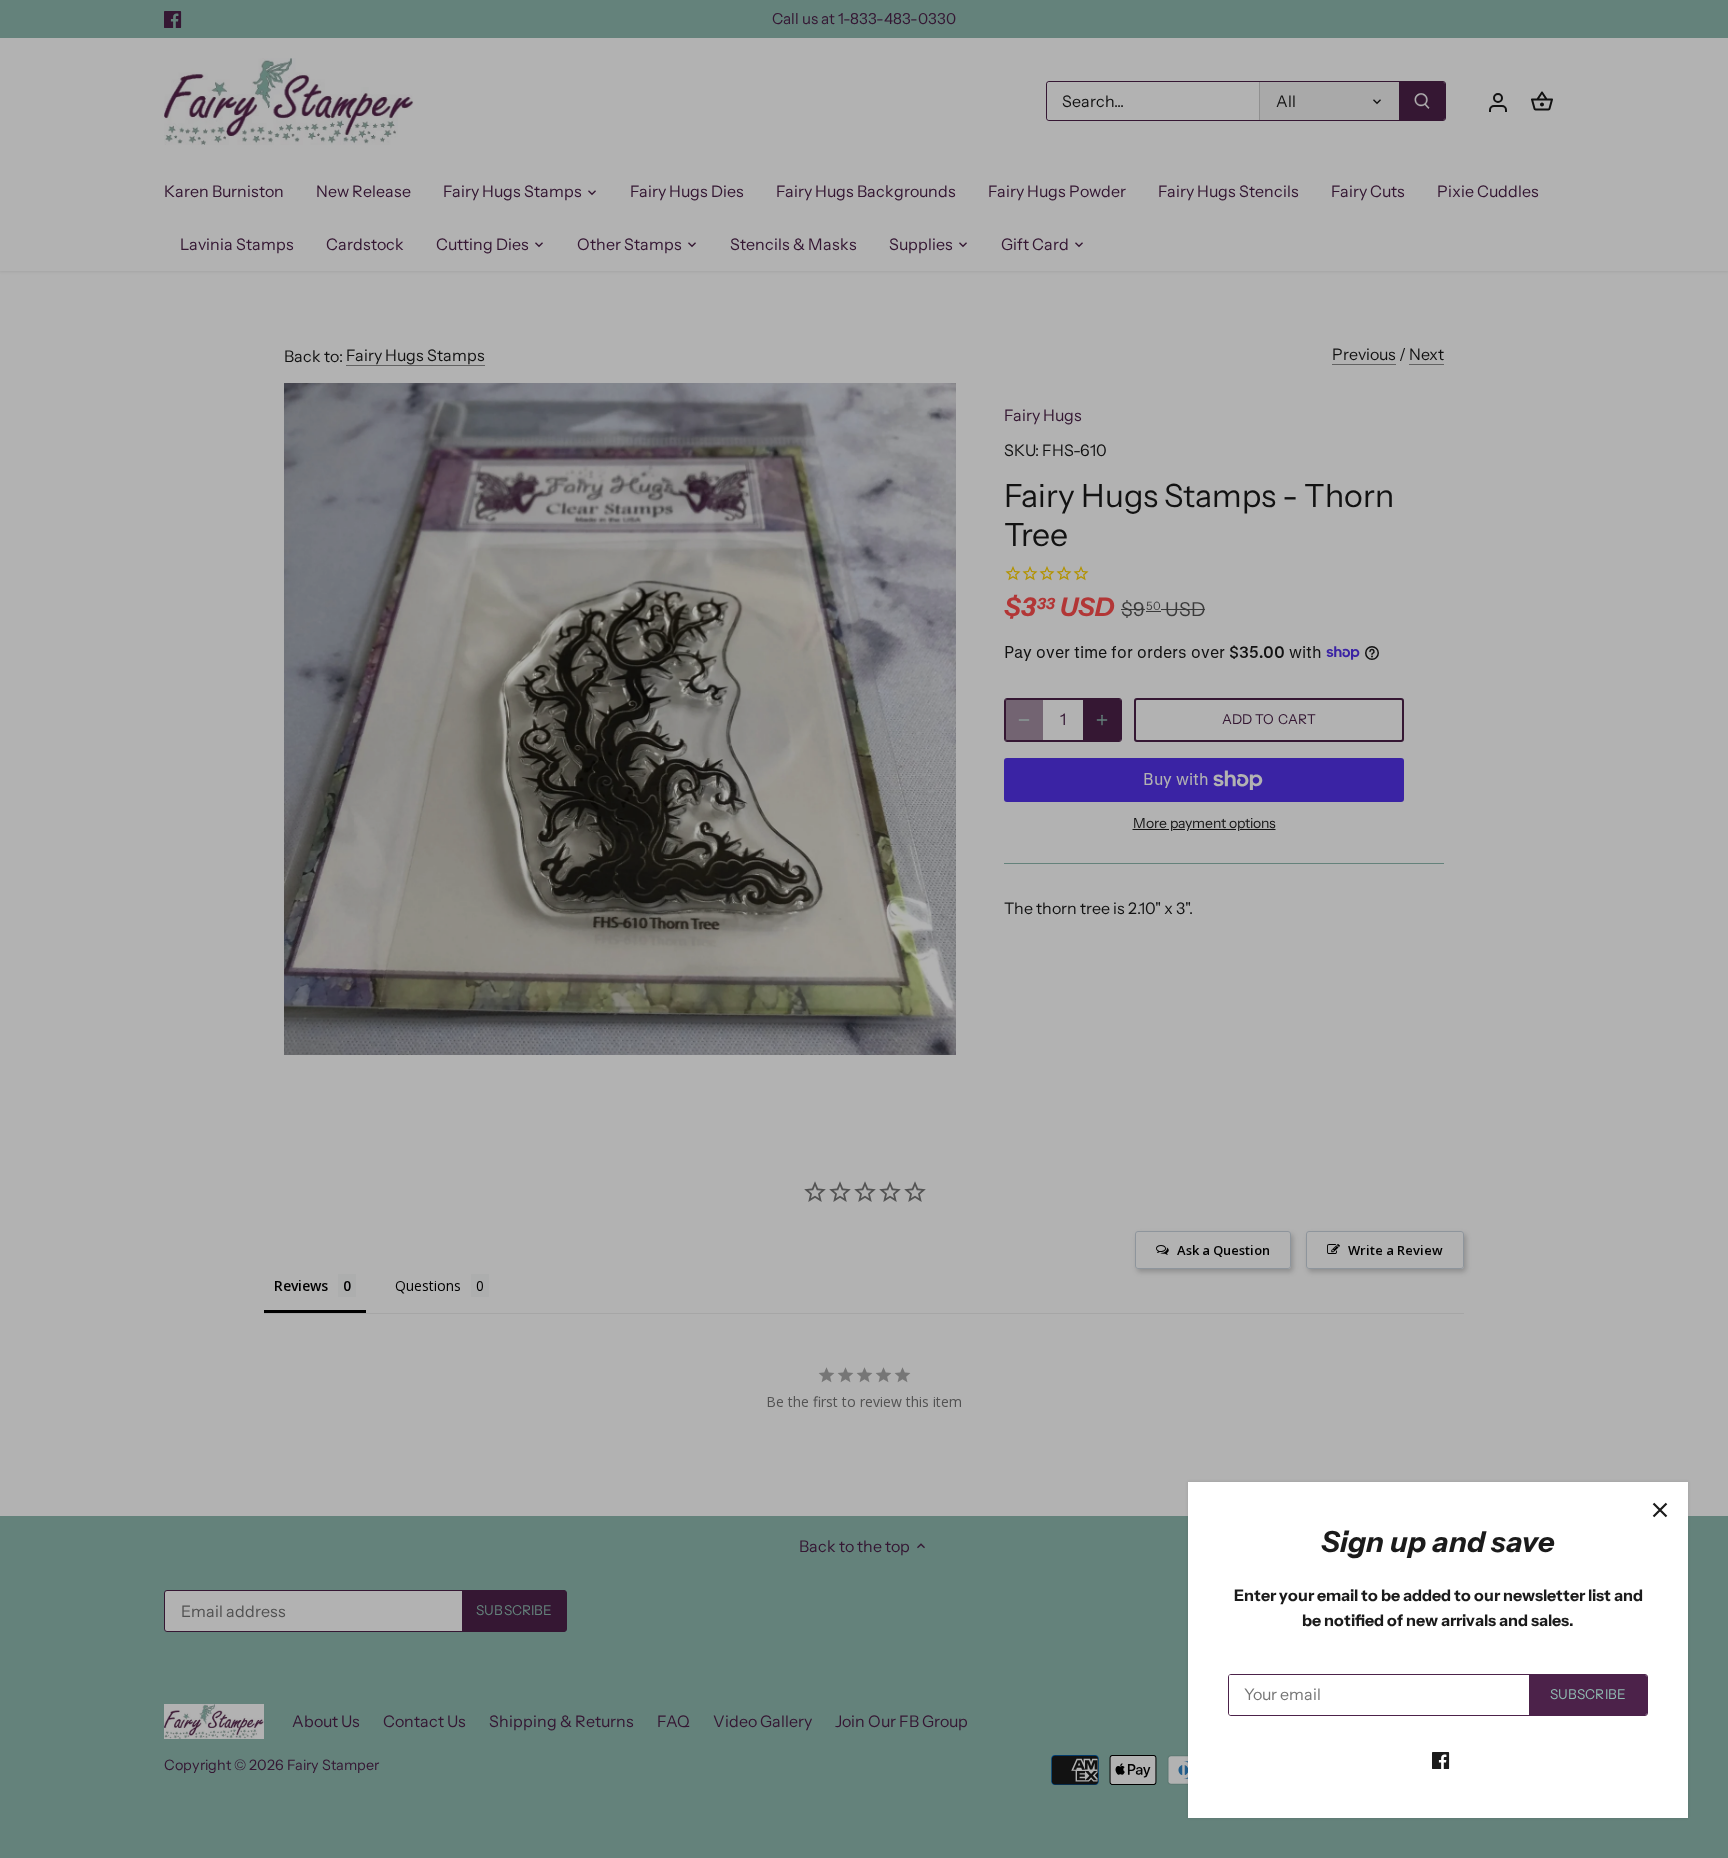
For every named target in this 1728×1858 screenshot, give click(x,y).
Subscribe (1588, 1694)
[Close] (1660, 1510)
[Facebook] (1440, 1759)
